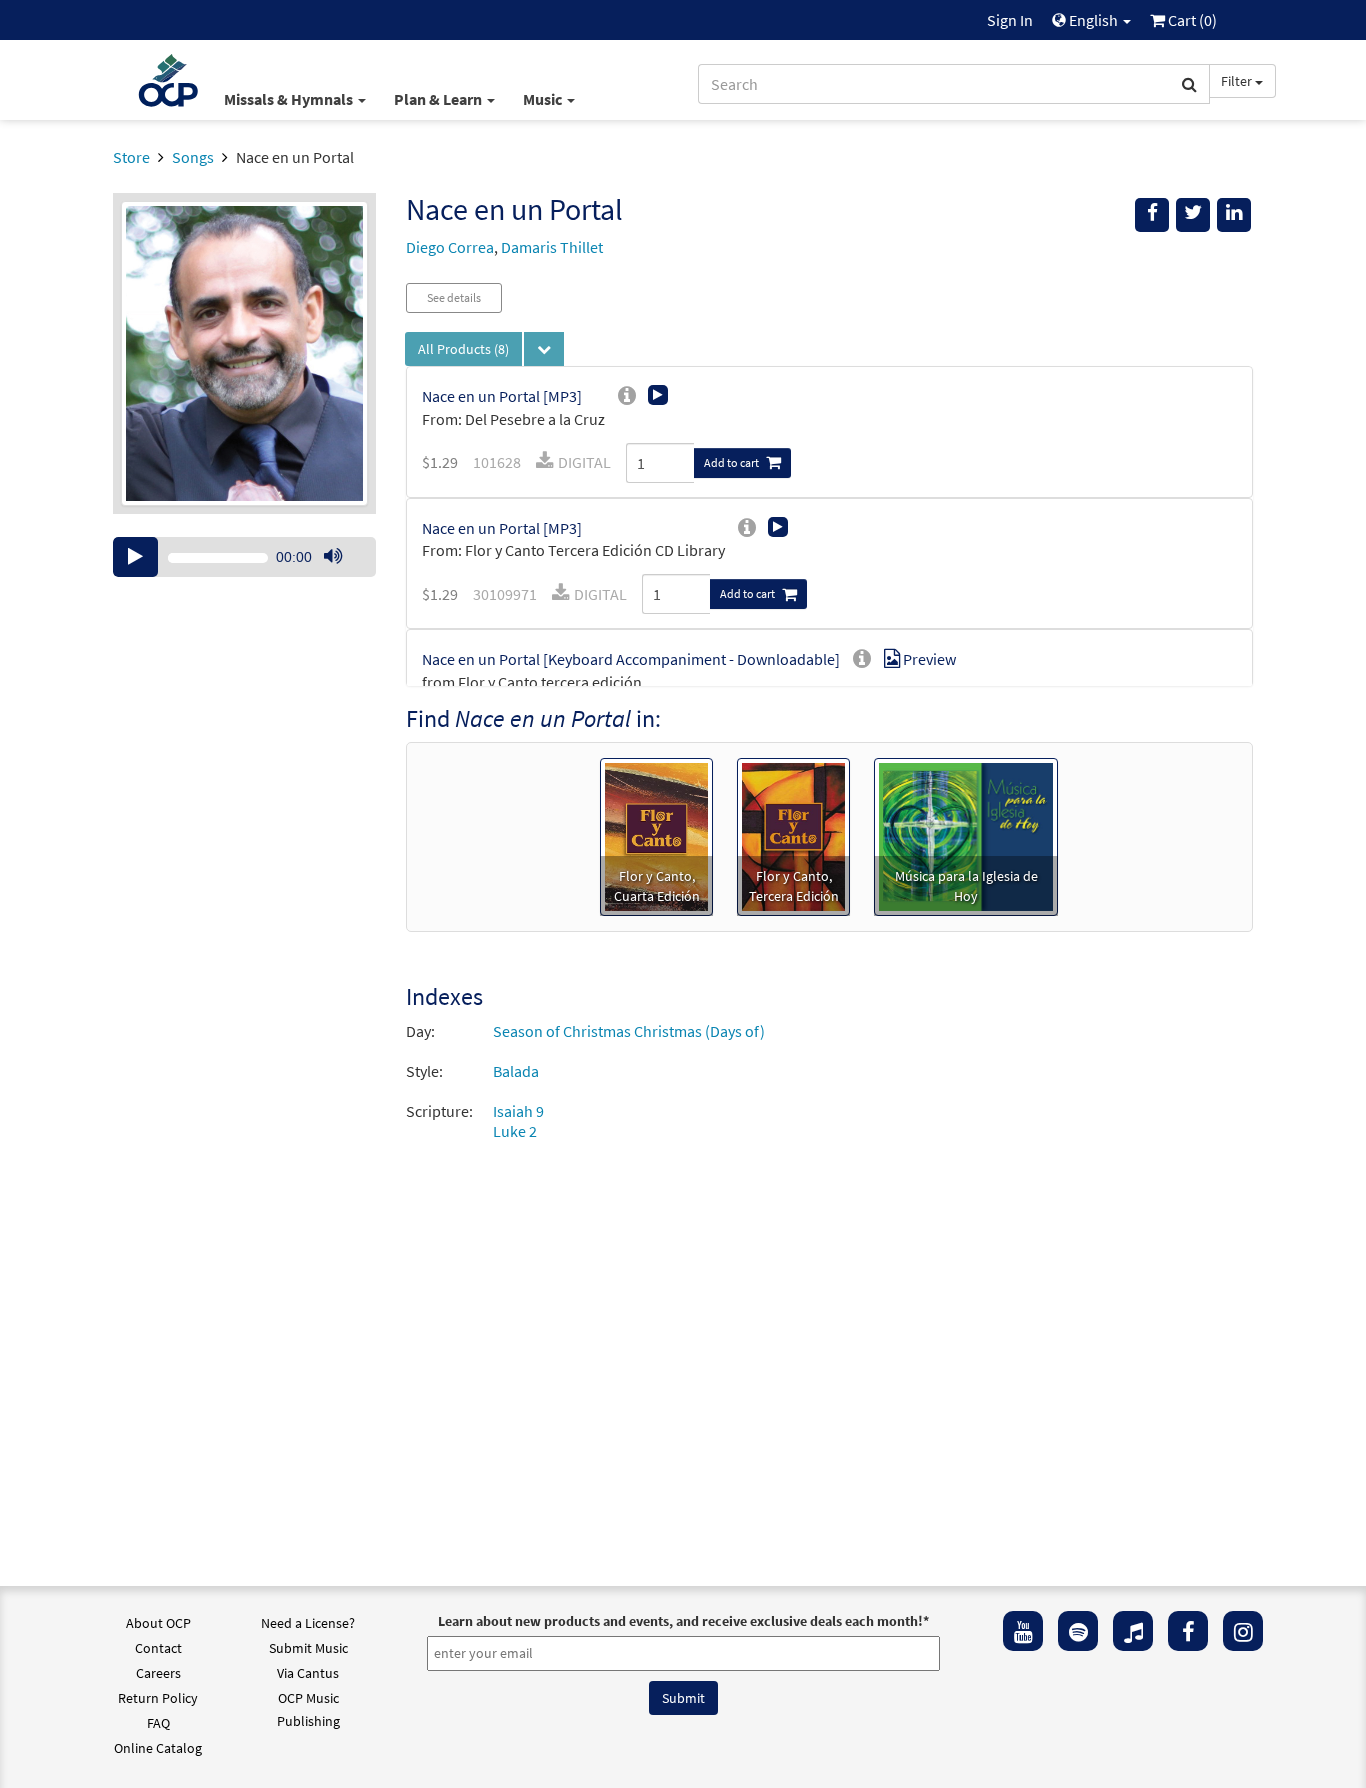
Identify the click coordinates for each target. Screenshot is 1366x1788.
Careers (158, 1673)
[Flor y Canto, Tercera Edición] (793, 835)
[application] (244, 557)
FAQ (158, 1723)
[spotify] (1078, 1631)
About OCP (158, 1623)
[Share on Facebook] (1152, 215)
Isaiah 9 (518, 1111)
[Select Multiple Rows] (544, 349)
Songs (193, 157)
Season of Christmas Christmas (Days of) (629, 1031)
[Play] (135, 557)
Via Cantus (308, 1673)
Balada (516, 1071)
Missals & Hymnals (290, 99)
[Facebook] (1188, 1631)
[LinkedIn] (1234, 215)
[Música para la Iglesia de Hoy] (966, 835)
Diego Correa (450, 247)
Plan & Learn (439, 99)
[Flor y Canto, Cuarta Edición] (656, 835)
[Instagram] (1243, 1631)
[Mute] (333, 557)
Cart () (1191, 20)
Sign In (1010, 20)
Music (544, 99)
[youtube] (1023, 1631)
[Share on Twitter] (1193, 215)
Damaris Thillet (552, 247)
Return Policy (158, 1698)
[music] (1133, 1631)
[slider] (343, 576)
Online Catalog (158, 1748)
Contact (158, 1648)
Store (131, 157)
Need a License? (308, 1623)
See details (454, 297)
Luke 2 (515, 1131)
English (1093, 20)
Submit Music (308, 1648)
